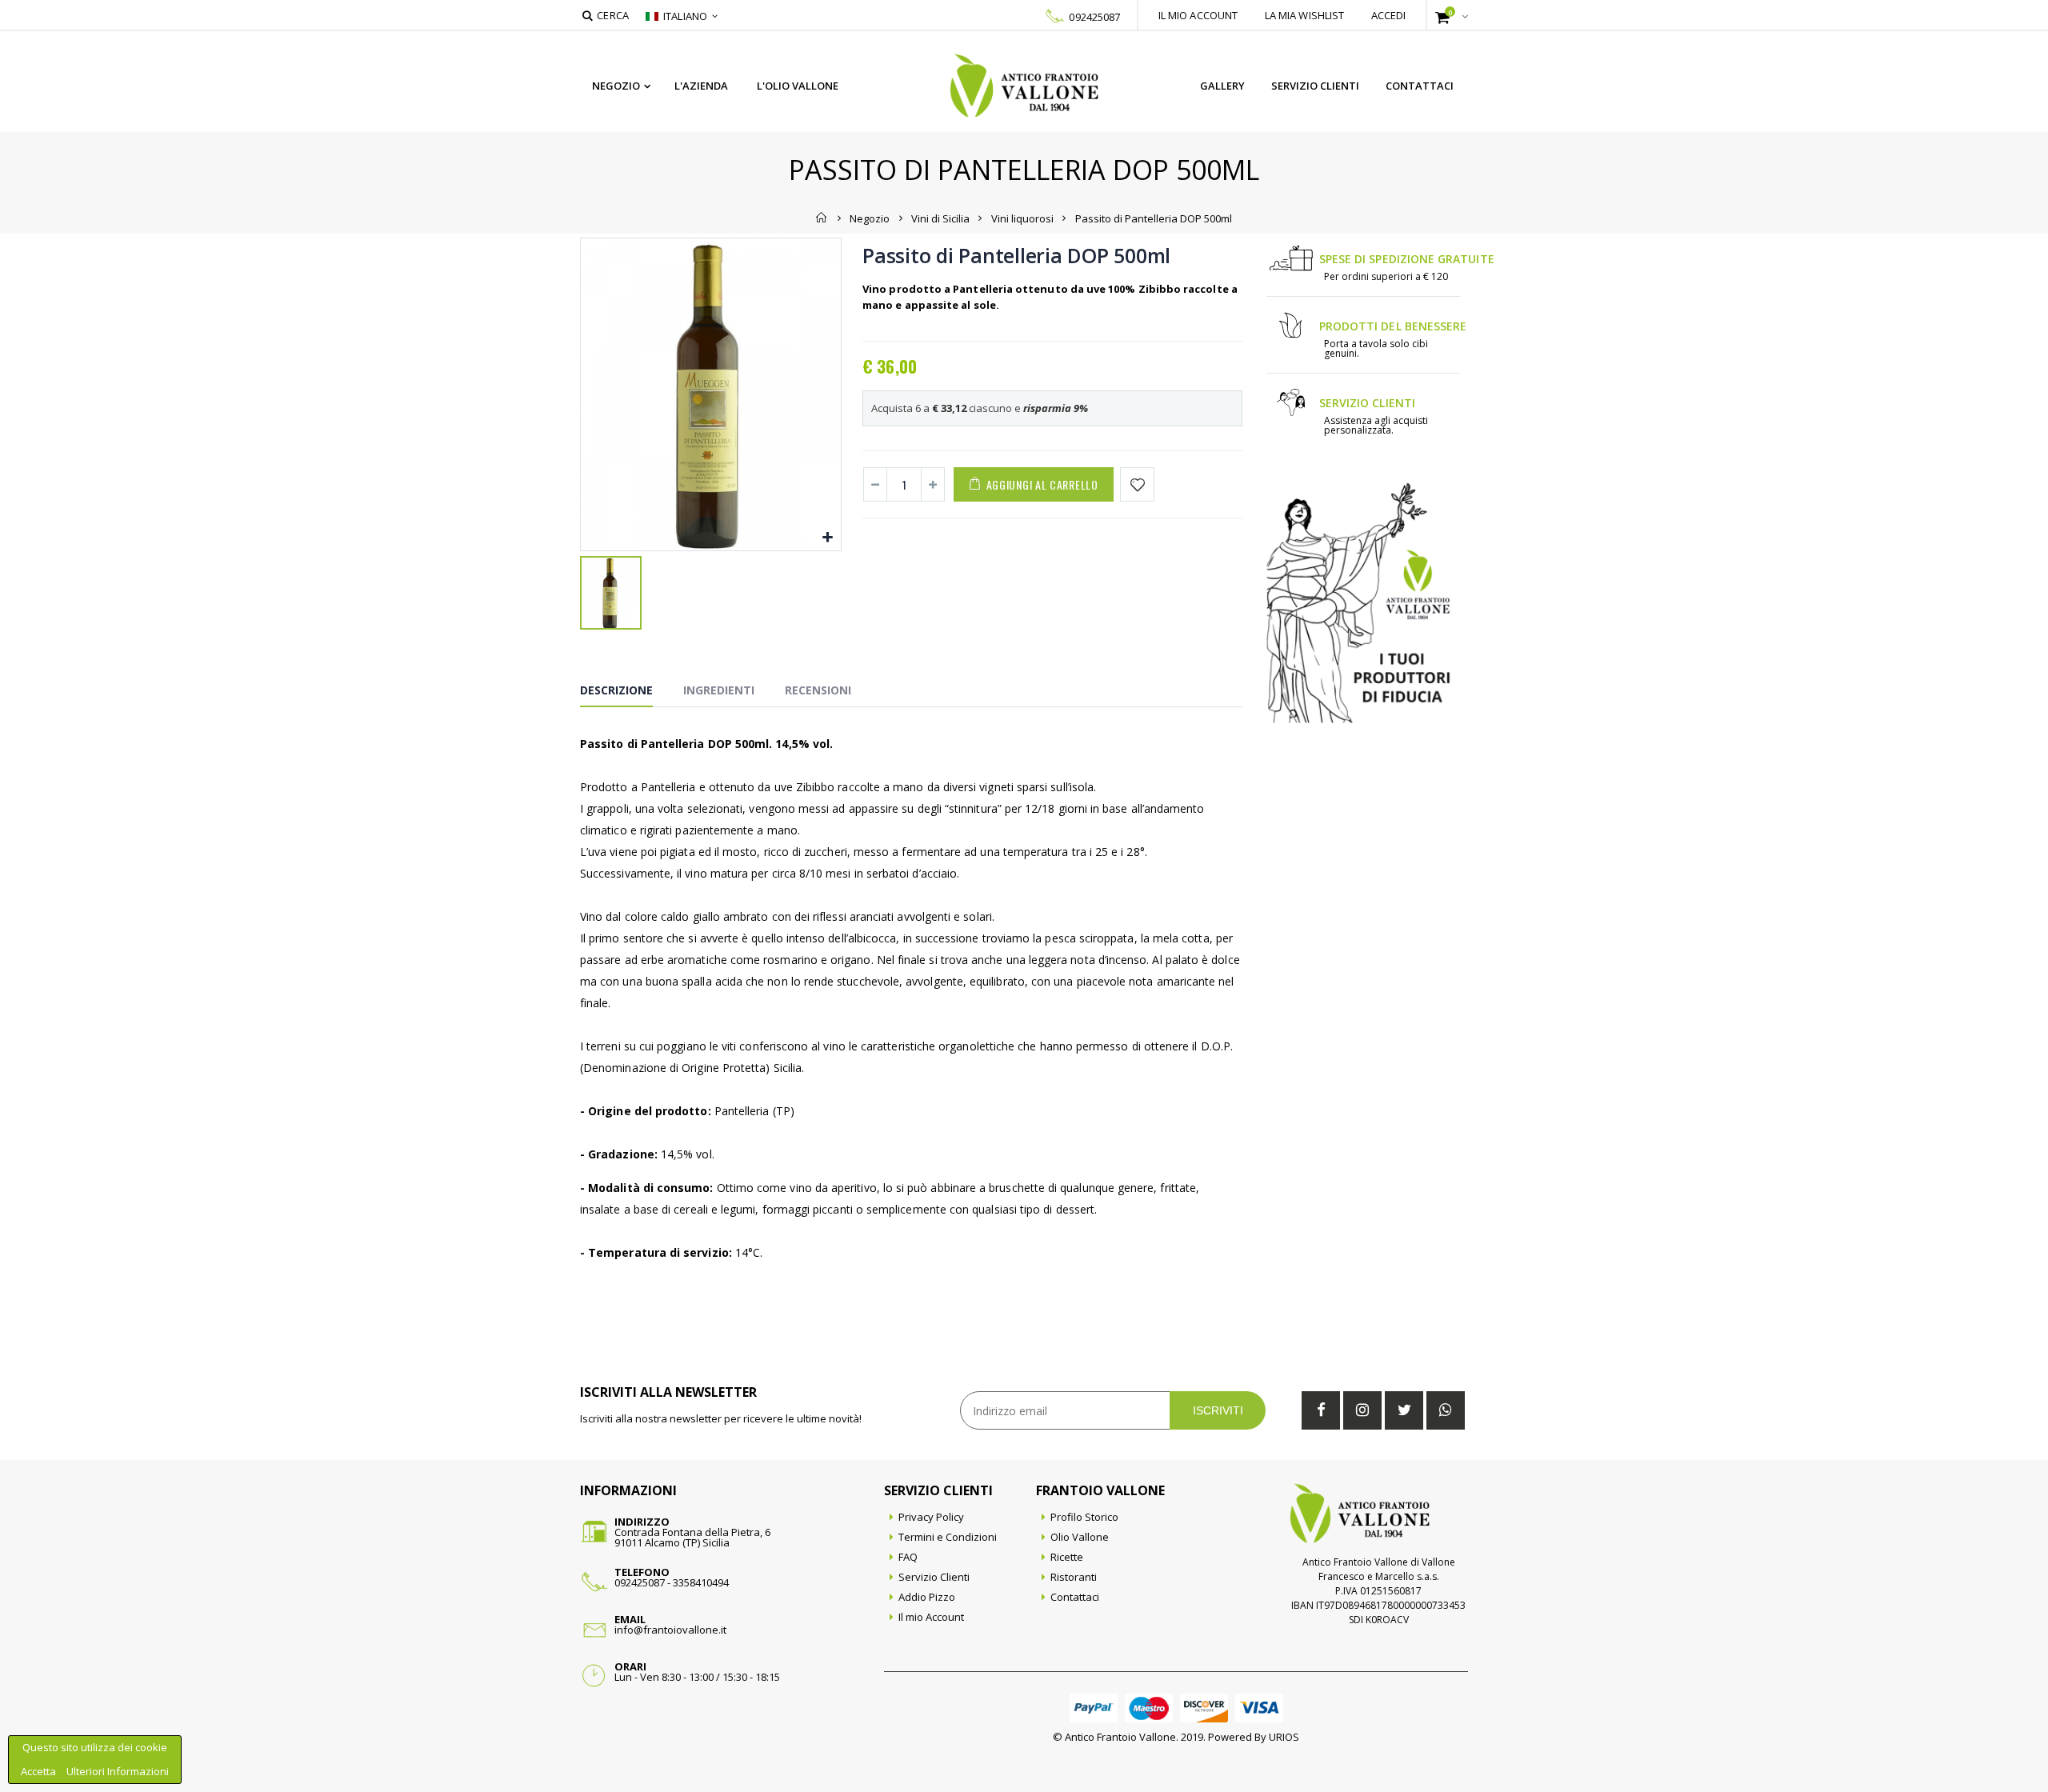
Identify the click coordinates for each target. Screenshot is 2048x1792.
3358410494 (701, 1582)
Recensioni (818, 690)
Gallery (1222, 86)
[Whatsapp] (1446, 1410)
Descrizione (616, 690)
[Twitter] (1404, 1410)
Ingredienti (719, 690)
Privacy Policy (931, 1517)
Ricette (1067, 1557)
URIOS (1284, 1737)
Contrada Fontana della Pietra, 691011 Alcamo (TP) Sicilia (692, 1537)
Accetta (40, 1771)
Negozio (616, 86)
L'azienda (701, 86)
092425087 (1094, 17)
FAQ (908, 1557)
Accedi (1389, 15)
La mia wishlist (1305, 15)
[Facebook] (1321, 1410)
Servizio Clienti (1315, 86)
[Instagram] (1362, 1410)
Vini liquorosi (1022, 218)
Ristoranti (1074, 1577)
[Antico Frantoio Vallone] (1024, 86)
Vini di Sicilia (940, 218)
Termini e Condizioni (948, 1537)
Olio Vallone (1080, 1537)
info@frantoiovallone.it (670, 1630)
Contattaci (1420, 86)
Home (822, 218)
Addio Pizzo (927, 1597)
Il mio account (1198, 15)
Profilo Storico (1084, 1517)
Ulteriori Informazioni (118, 1771)
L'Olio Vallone (798, 86)
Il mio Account (931, 1617)
